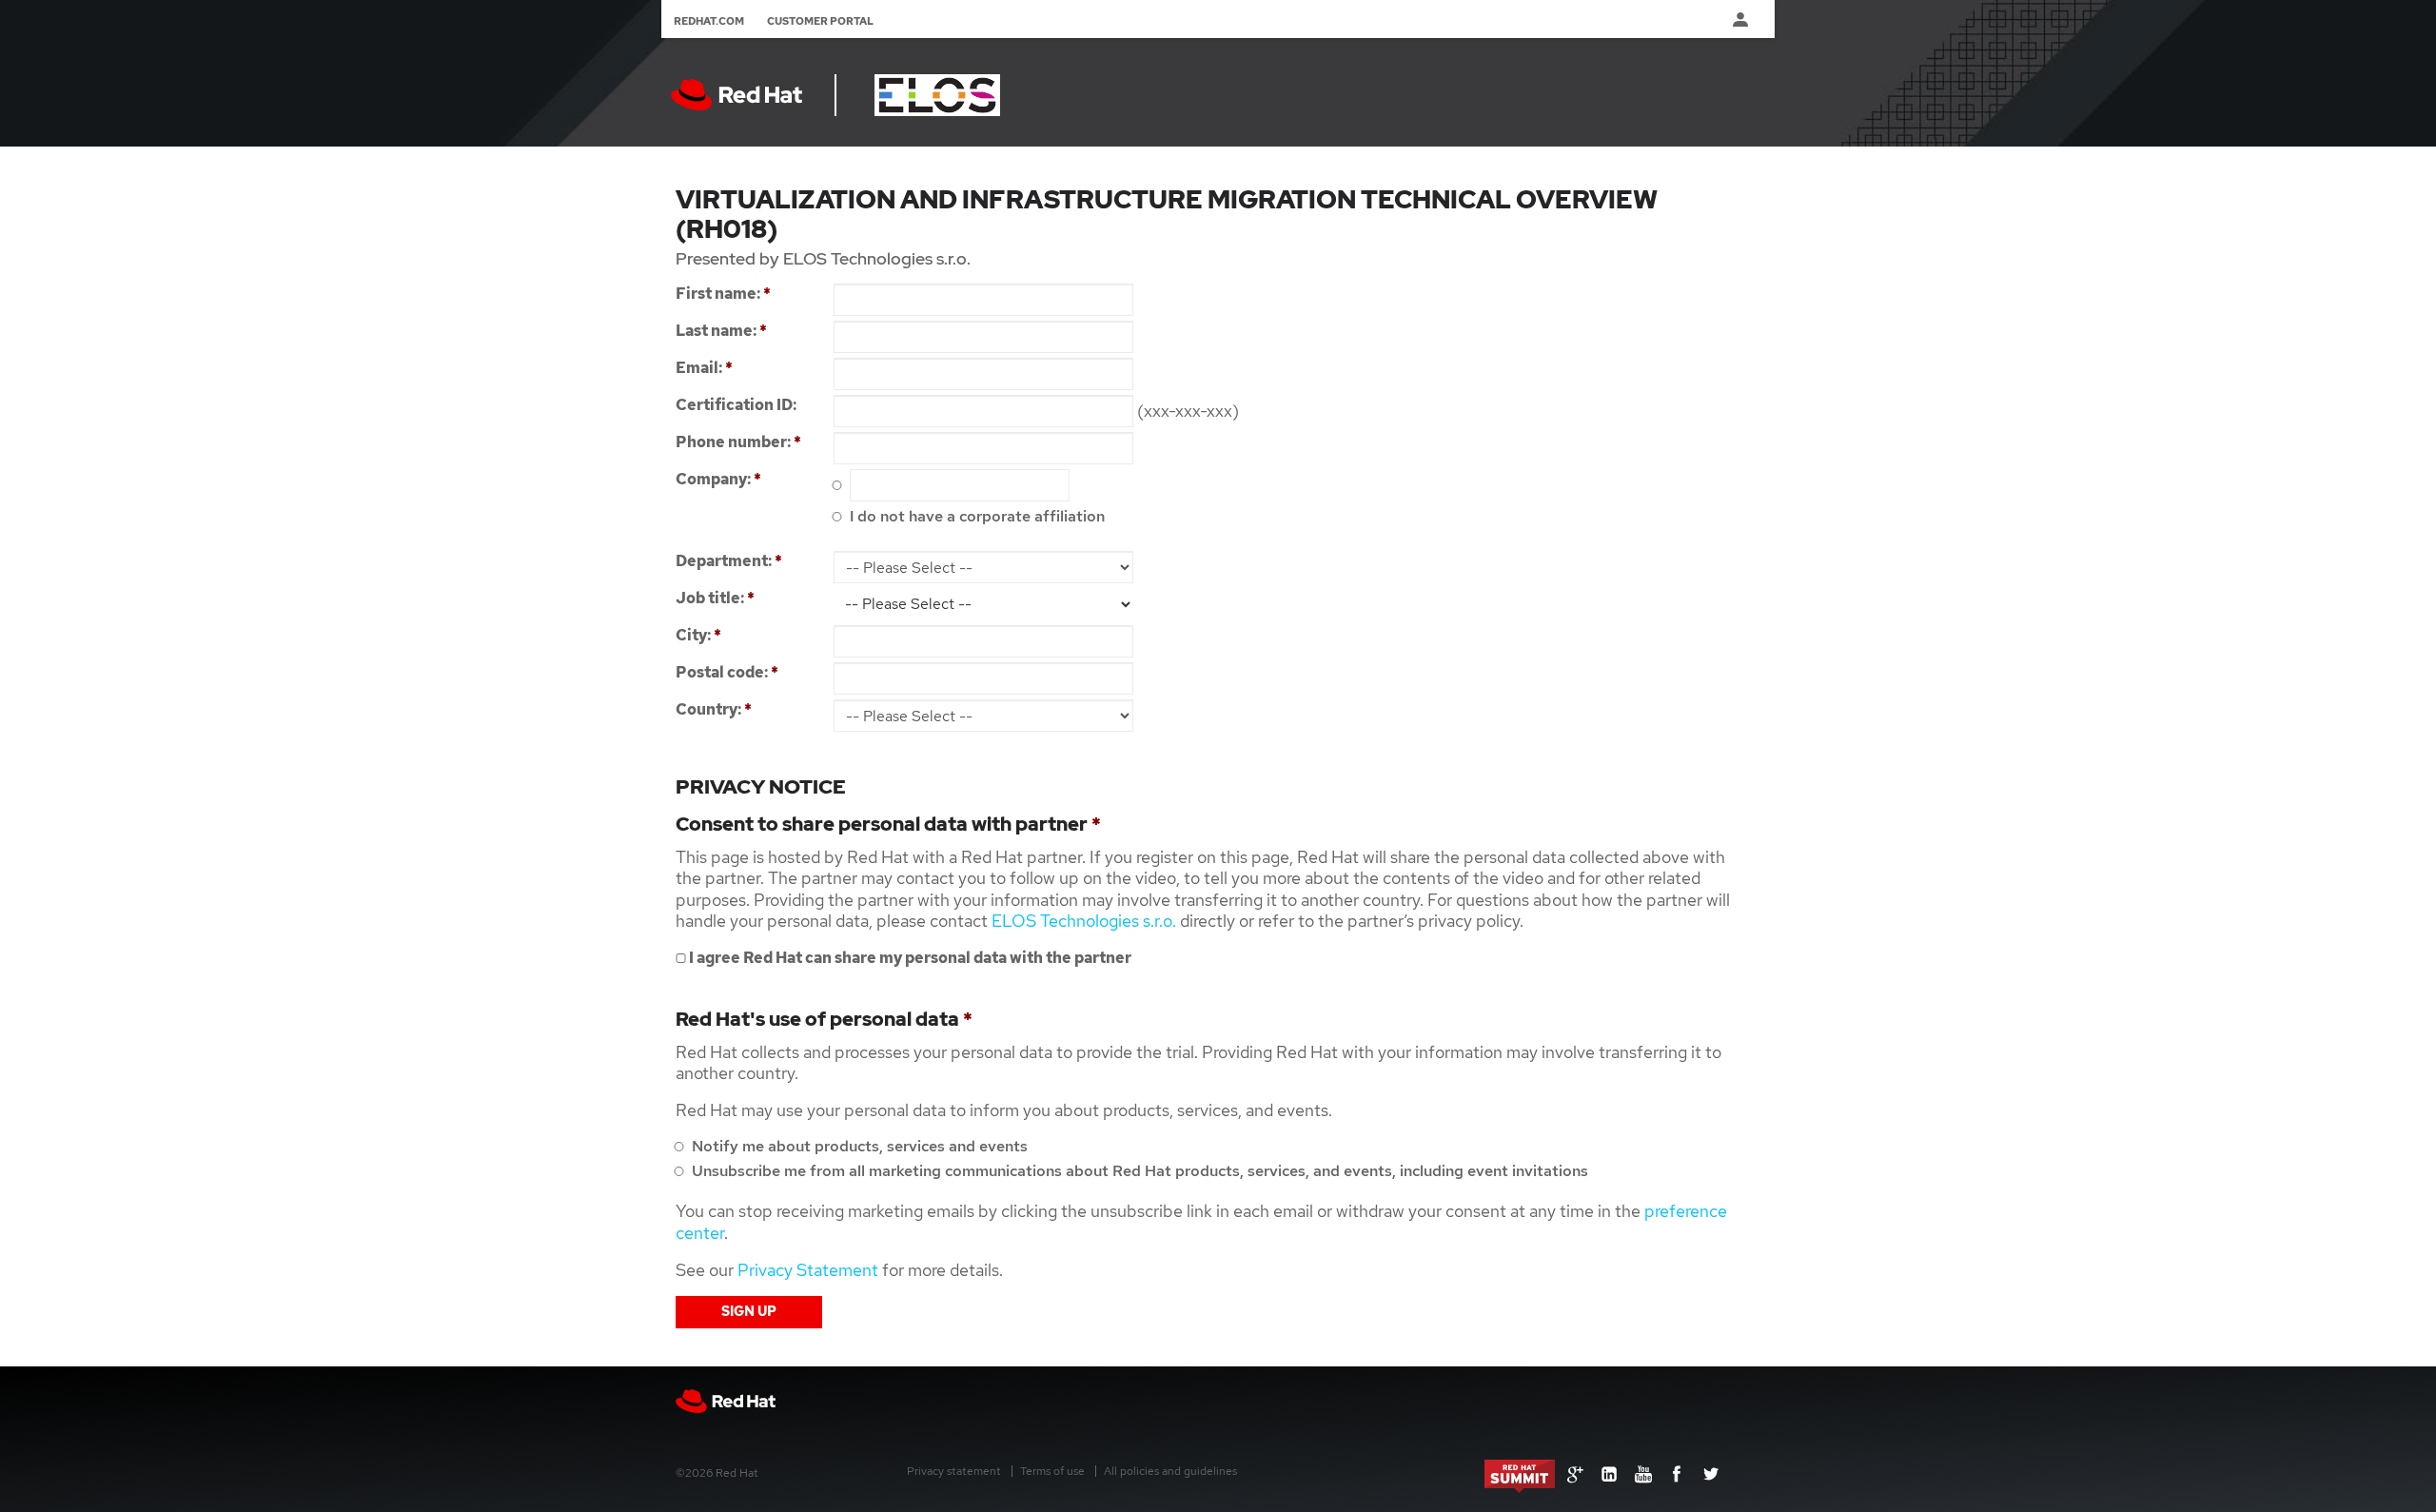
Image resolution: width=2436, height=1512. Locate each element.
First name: (723, 294)
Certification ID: (736, 405)
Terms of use (1052, 1471)
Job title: (715, 598)
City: (698, 635)
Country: (714, 709)
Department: (729, 561)
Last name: (721, 331)
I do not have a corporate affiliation (975, 516)
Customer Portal (820, 21)
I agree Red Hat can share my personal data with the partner (909, 958)
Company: (718, 479)
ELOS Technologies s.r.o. (1084, 921)
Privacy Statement (808, 1270)
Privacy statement (954, 1471)
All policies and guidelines (1170, 1471)
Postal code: (727, 672)
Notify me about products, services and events (858, 1146)
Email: (704, 368)
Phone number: (738, 442)
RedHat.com (709, 21)
